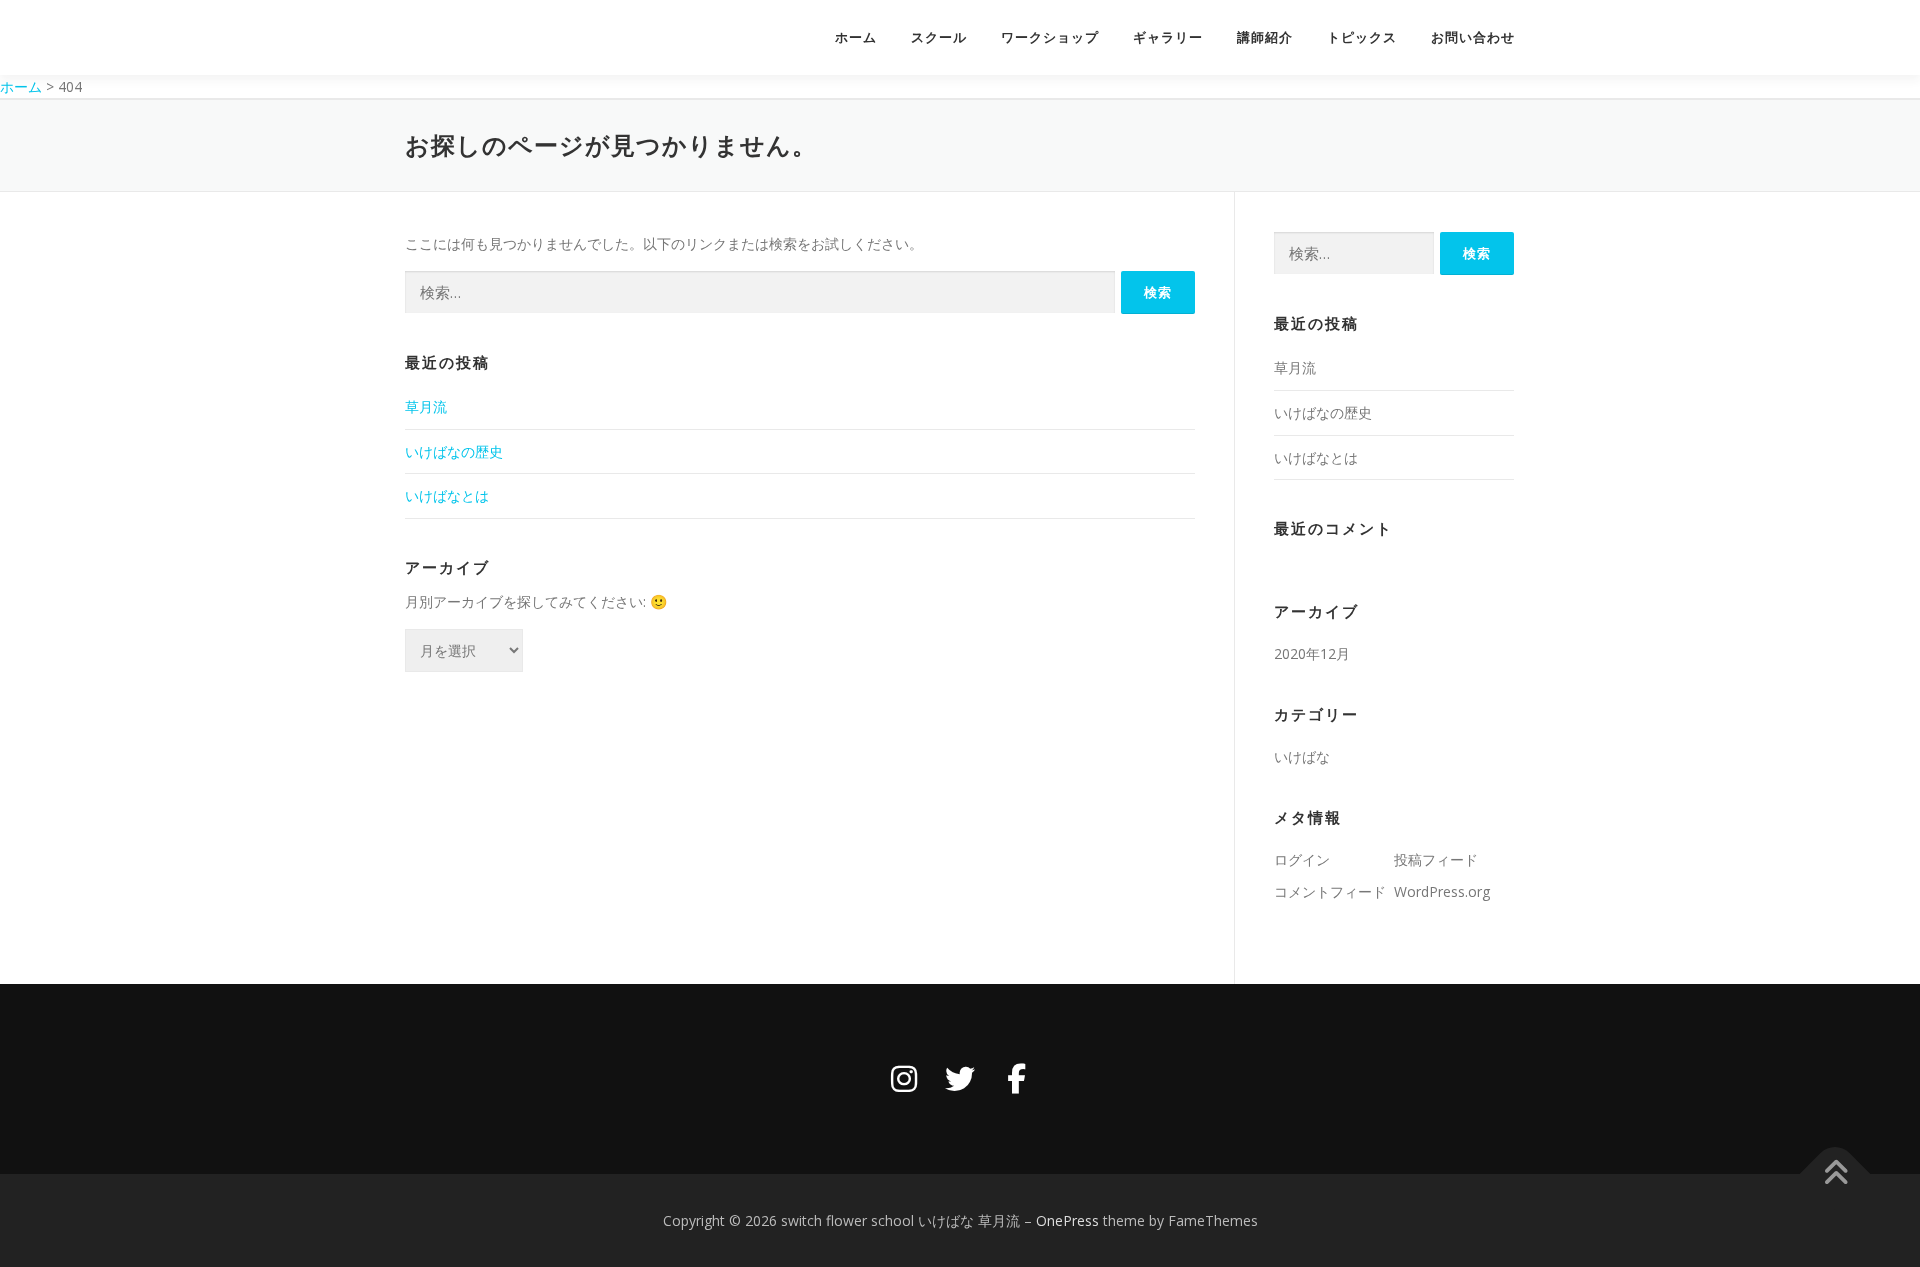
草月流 (426, 406)
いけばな (1302, 756)
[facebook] (1016, 1079)
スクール (939, 37)
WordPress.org (1442, 891)
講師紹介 (1265, 37)
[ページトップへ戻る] (1835, 1173)
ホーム (856, 37)
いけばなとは (449, 495)
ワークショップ (1050, 37)
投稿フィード (1436, 859)
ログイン (1302, 859)
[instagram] (904, 1079)
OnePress (1067, 1220)
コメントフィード (1330, 891)
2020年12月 (1312, 653)
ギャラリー (1168, 37)
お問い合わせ (1473, 37)
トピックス (1362, 37)
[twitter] (960, 1079)
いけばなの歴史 (454, 451)
